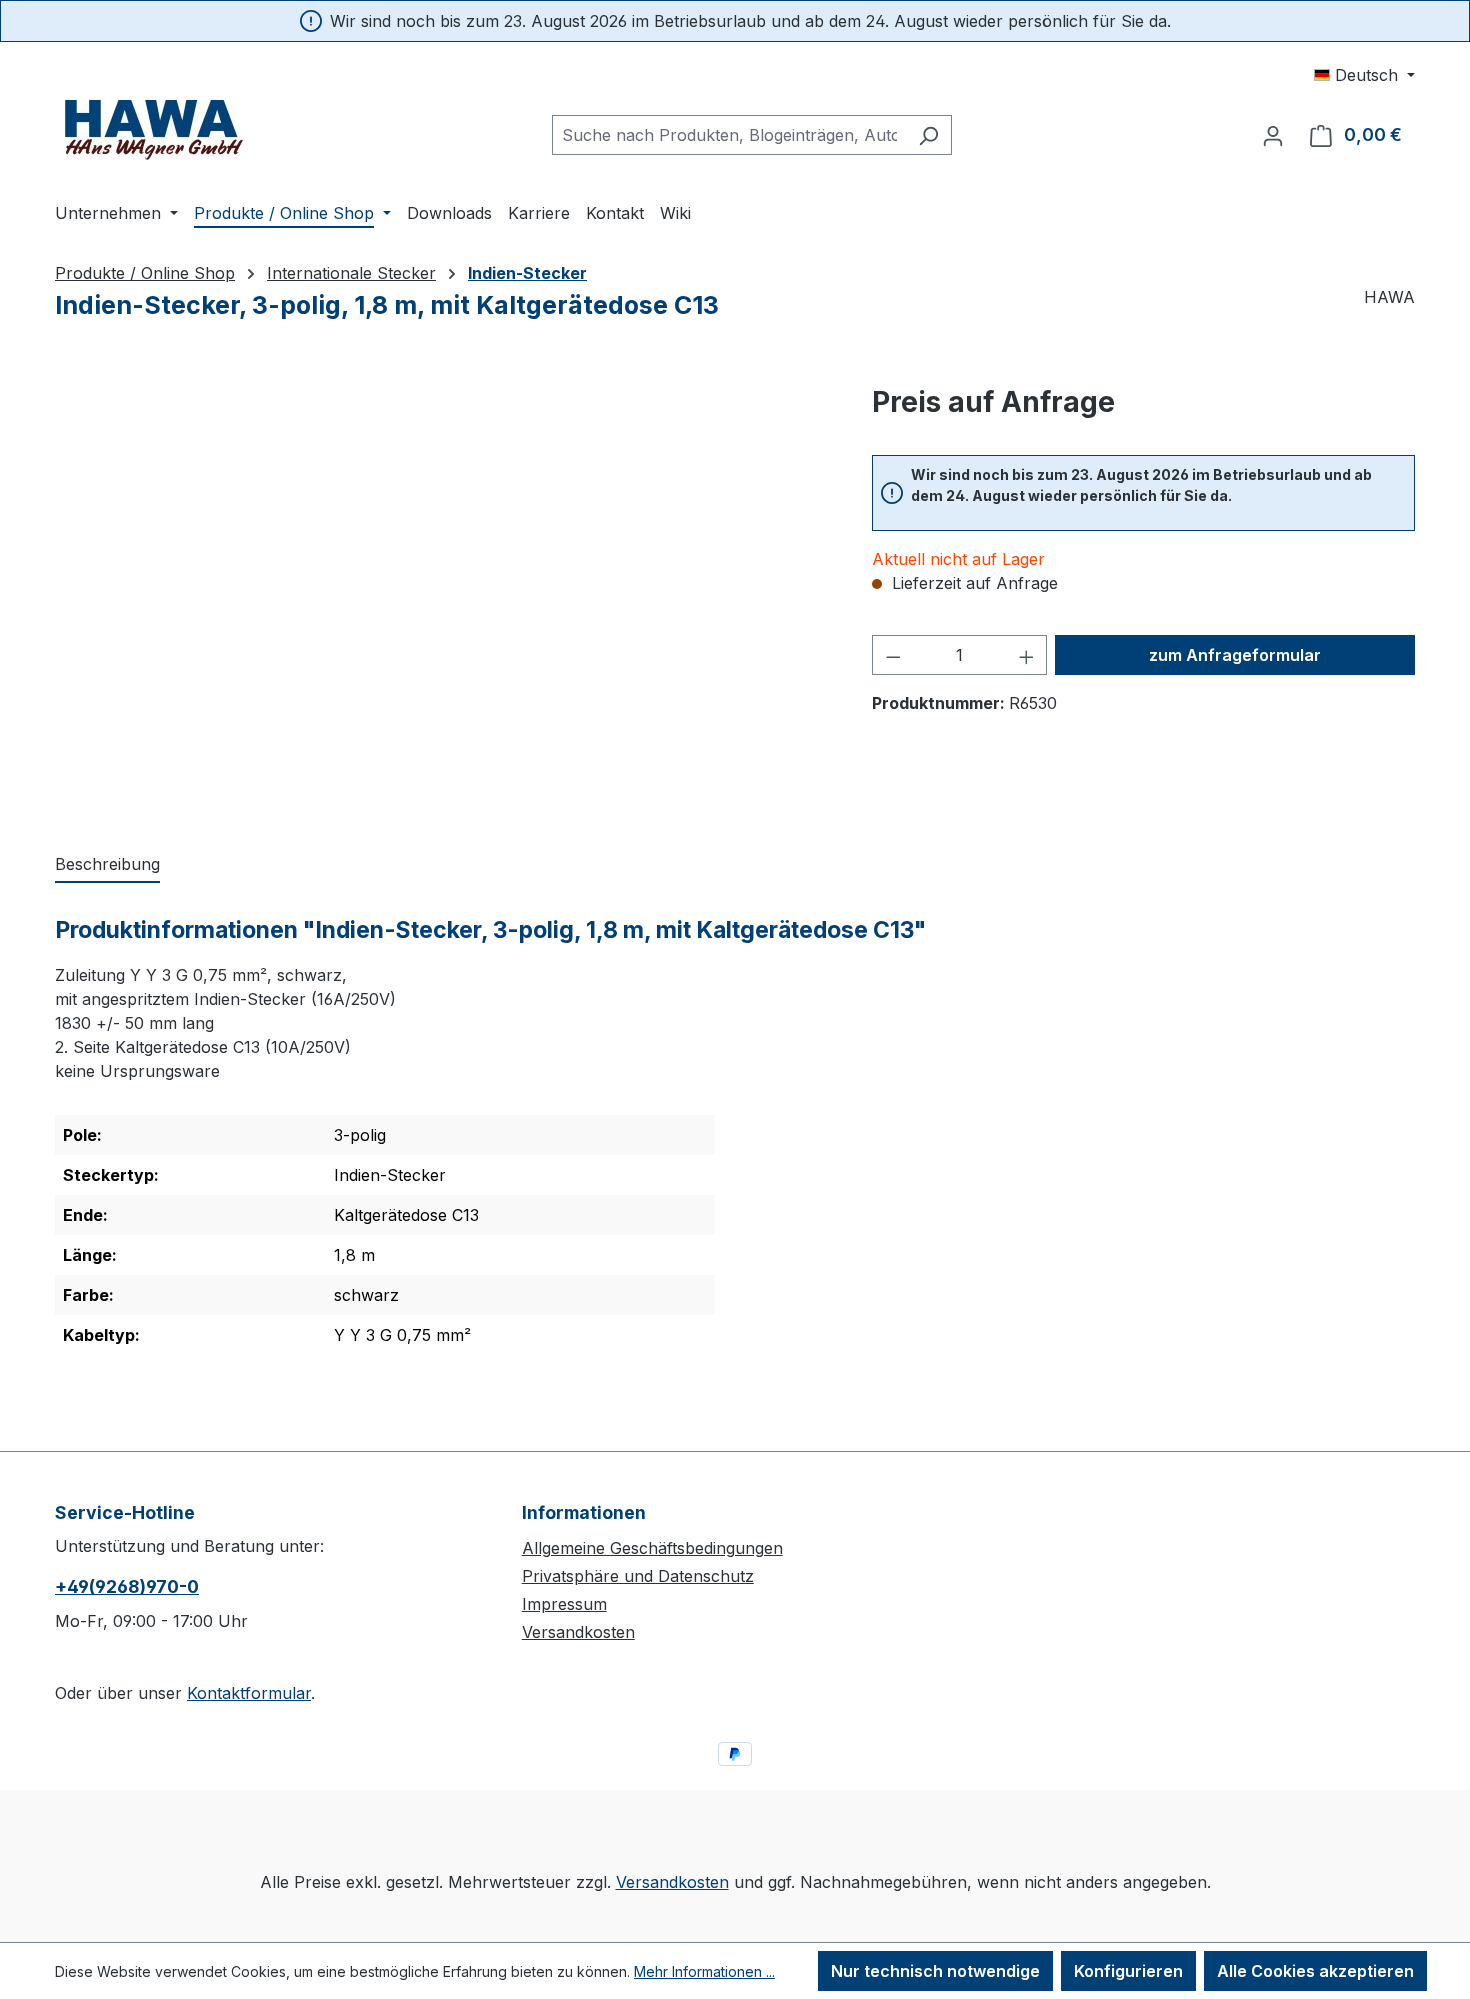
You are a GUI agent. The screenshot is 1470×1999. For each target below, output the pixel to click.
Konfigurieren (1128, 1971)
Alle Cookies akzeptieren (1315, 1971)
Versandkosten (578, 1632)
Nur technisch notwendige (935, 1971)
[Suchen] (928, 135)
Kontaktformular (249, 1693)
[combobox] (729, 135)
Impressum (564, 1604)
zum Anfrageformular (1235, 655)
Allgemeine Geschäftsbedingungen (652, 1548)
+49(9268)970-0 (127, 1586)
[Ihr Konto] (1273, 135)
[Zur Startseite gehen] (155, 130)
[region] (443, 596)
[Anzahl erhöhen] (1027, 655)
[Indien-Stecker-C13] (443, 596)
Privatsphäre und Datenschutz (638, 1576)
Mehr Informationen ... (704, 1971)
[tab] (107, 865)
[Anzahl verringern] (893, 655)
